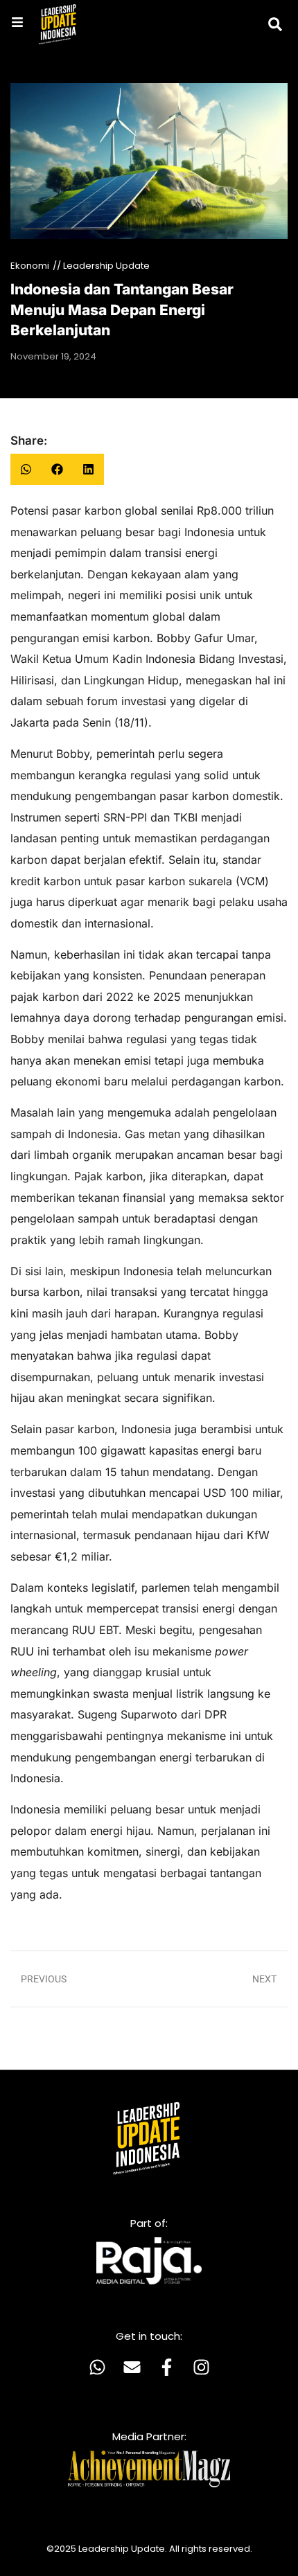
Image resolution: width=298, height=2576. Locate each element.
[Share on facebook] (57, 469)
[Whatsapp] (97, 2368)
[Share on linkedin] (88, 469)
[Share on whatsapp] (26, 469)
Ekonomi (30, 266)
